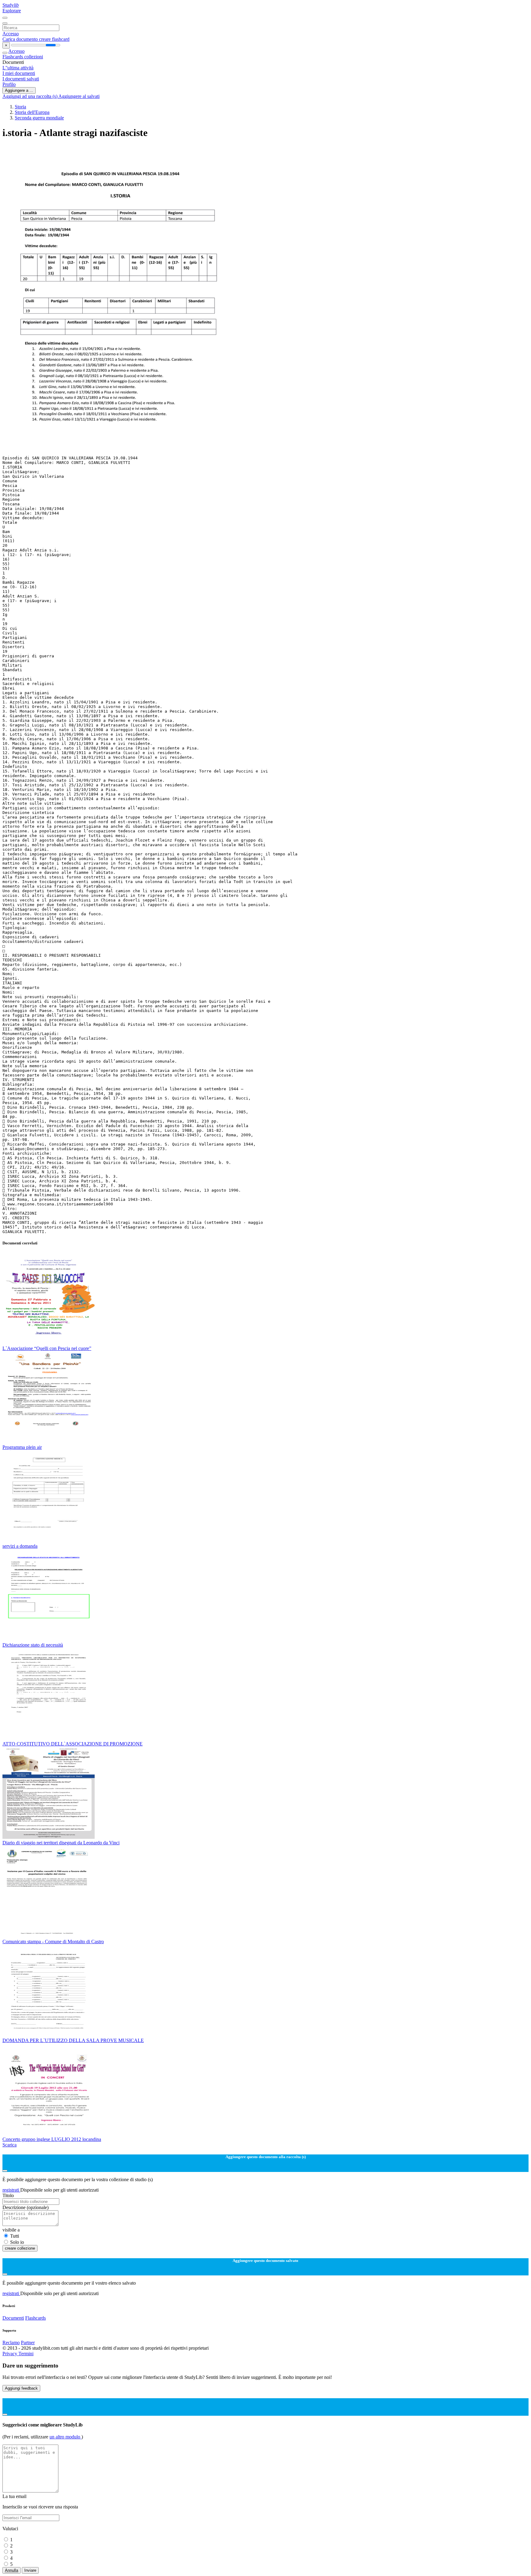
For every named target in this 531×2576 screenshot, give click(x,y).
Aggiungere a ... (19, 90)
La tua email (14, 2496)
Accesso (11, 34)
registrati (11, 2190)
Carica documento (21, 39)
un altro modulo (65, 2437)
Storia (20, 107)
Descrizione (26, 2207)
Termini (26, 2354)
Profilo (9, 84)
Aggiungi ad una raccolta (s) (30, 96)
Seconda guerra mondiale (39, 118)
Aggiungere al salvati (79, 96)
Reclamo (11, 2343)
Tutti (15, 2236)
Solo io (17, 2242)
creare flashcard (54, 39)
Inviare (30, 2570)
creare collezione (20, 2248)
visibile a (11, 2230)
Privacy (10, 2354)
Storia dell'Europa (32, 112)
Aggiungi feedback (21, 2388)
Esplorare (12, 11)
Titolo (8, 2195)
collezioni (34, 57)
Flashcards (13, 57)
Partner (28, 2343)
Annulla (12, 2570)
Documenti (13, 2318)
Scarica (10, 2145)
